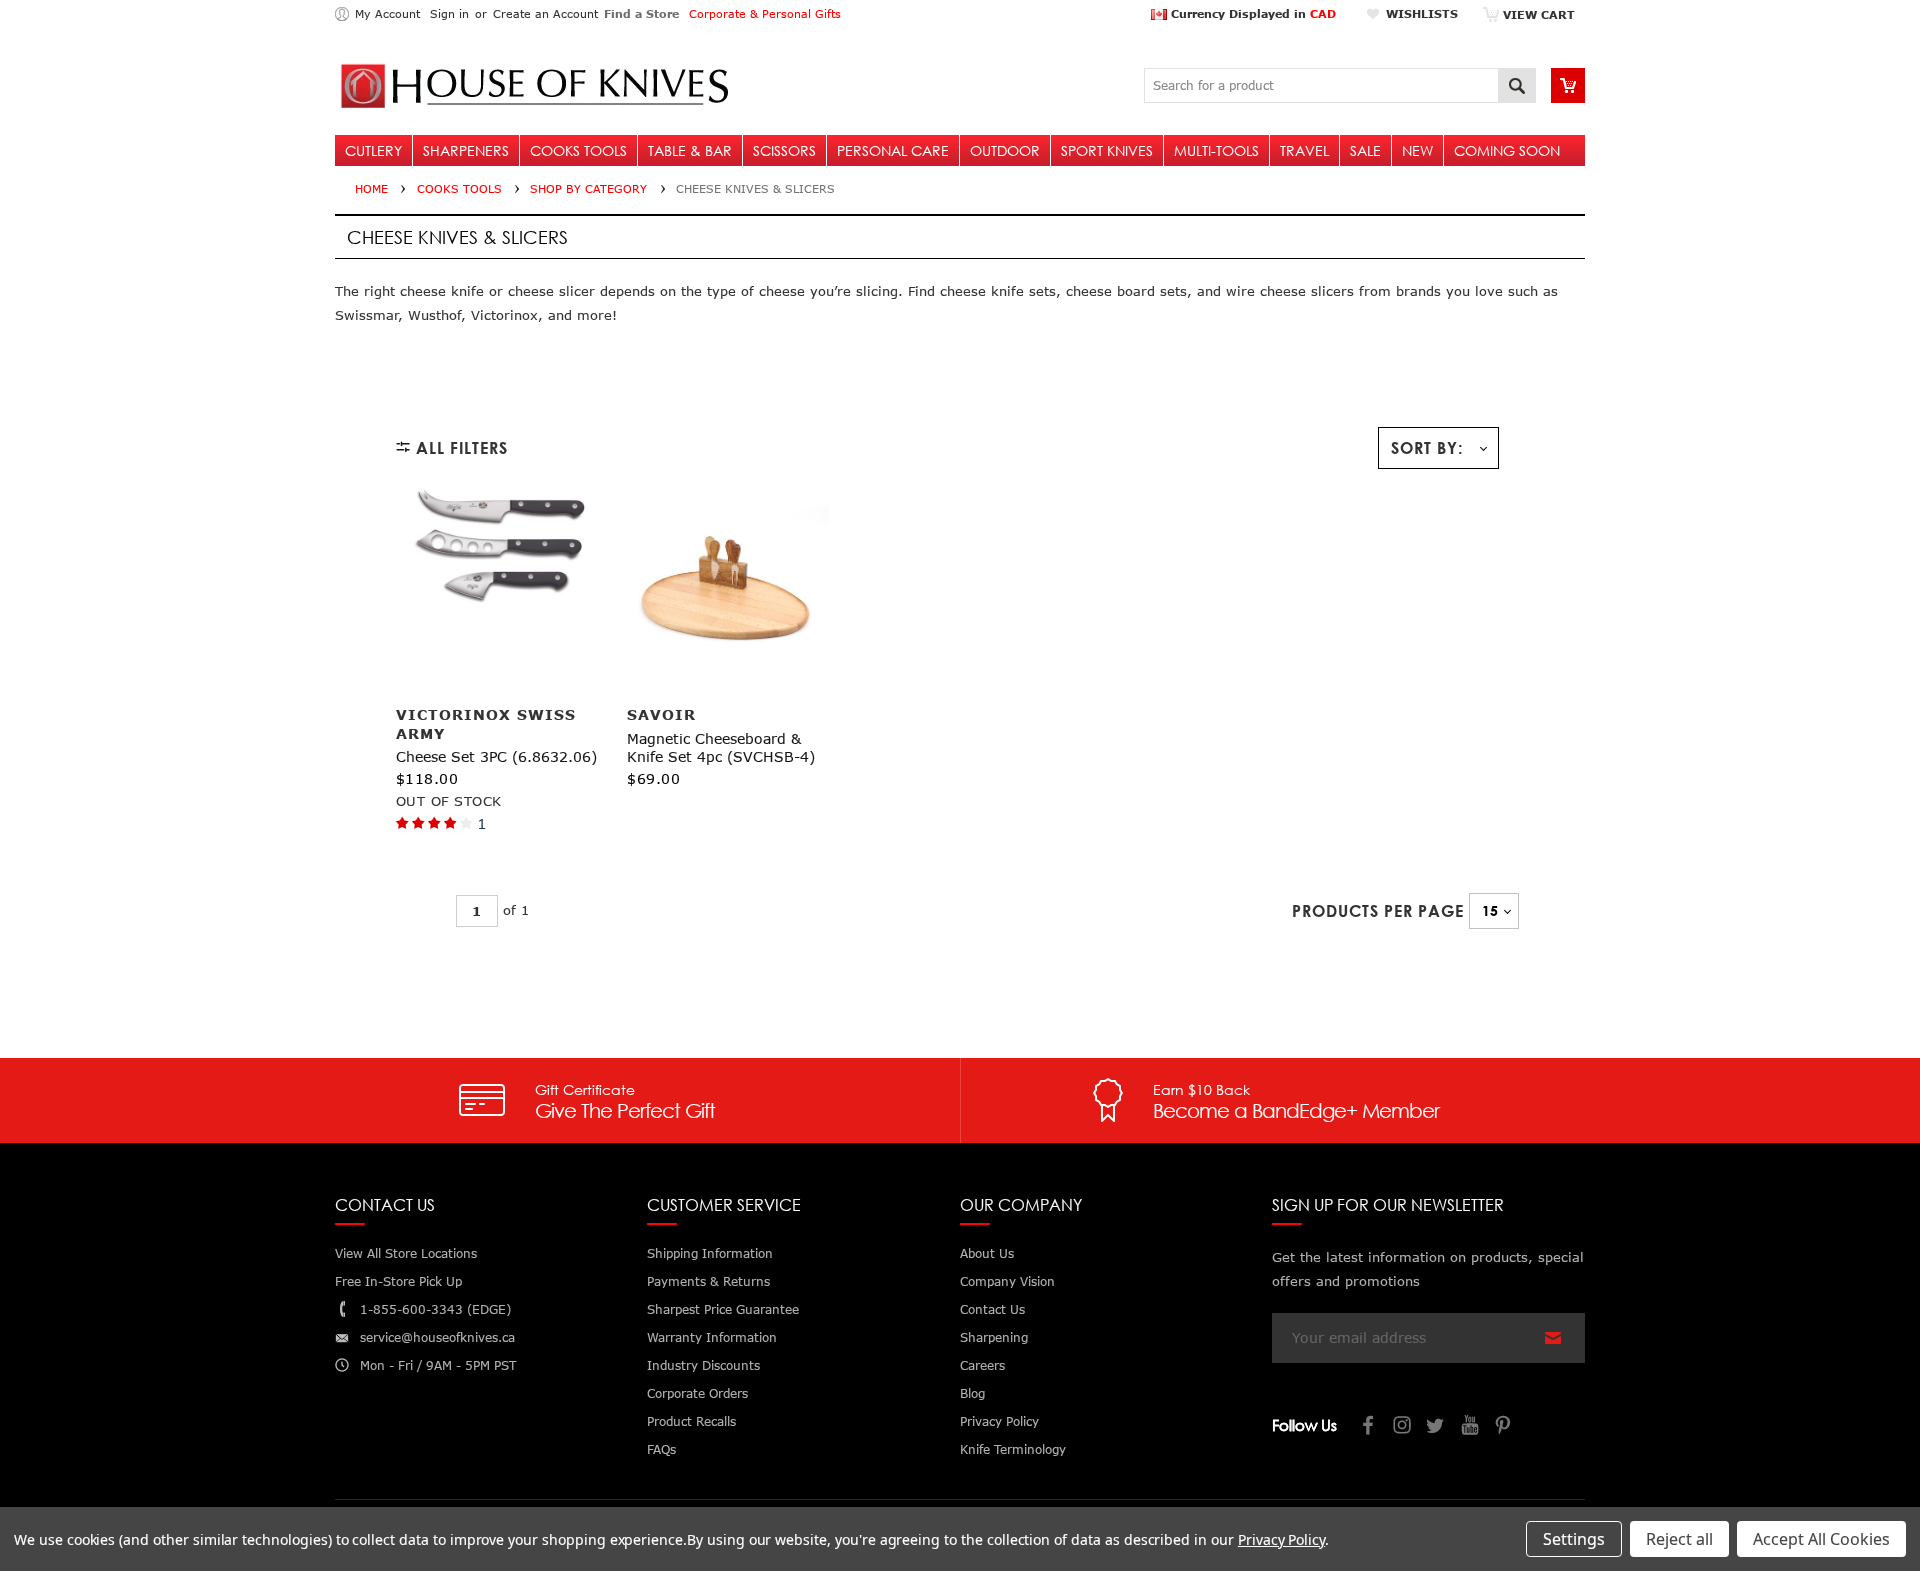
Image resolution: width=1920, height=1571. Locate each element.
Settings (1574, 1539)
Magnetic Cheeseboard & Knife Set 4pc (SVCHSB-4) (721, 747)
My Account (387, 13)
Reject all (1679, 1539)
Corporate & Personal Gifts (765, 13)
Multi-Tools (1216, 150)
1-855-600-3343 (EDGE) (435, 1309)
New (1417, 150)
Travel (1304, 150)
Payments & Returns (708, 1281)
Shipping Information (710, 1253)
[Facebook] (1369, 1427)
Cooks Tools (578, 150)
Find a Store (641, 13)
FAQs (661, 1449)
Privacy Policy (1281, 1539)
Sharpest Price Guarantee (723, 1309)
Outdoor (1005, 150)
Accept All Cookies (1821, 1539)
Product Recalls (691, 1421)
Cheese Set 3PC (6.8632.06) (496, 756)
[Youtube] (1471, 1427)
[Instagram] (1403, 1427)
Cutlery (373, 150)
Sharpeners (466, 150)
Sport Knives (1107, 150)
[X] (1437, 1427)
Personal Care (893, 150)
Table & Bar (690, 150)
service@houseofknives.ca (437, 1337)
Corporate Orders (697, 1393)
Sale (1365, 150)
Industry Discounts (703, 1365)
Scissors (784, 150)
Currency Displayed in (1251, 13)
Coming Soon (1507, 150)
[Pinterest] (1505, 1427)
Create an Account (545, 13)
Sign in (449, 13)
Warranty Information (712, 1337)
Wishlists (1422, 13)
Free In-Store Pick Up (398, 1281)
